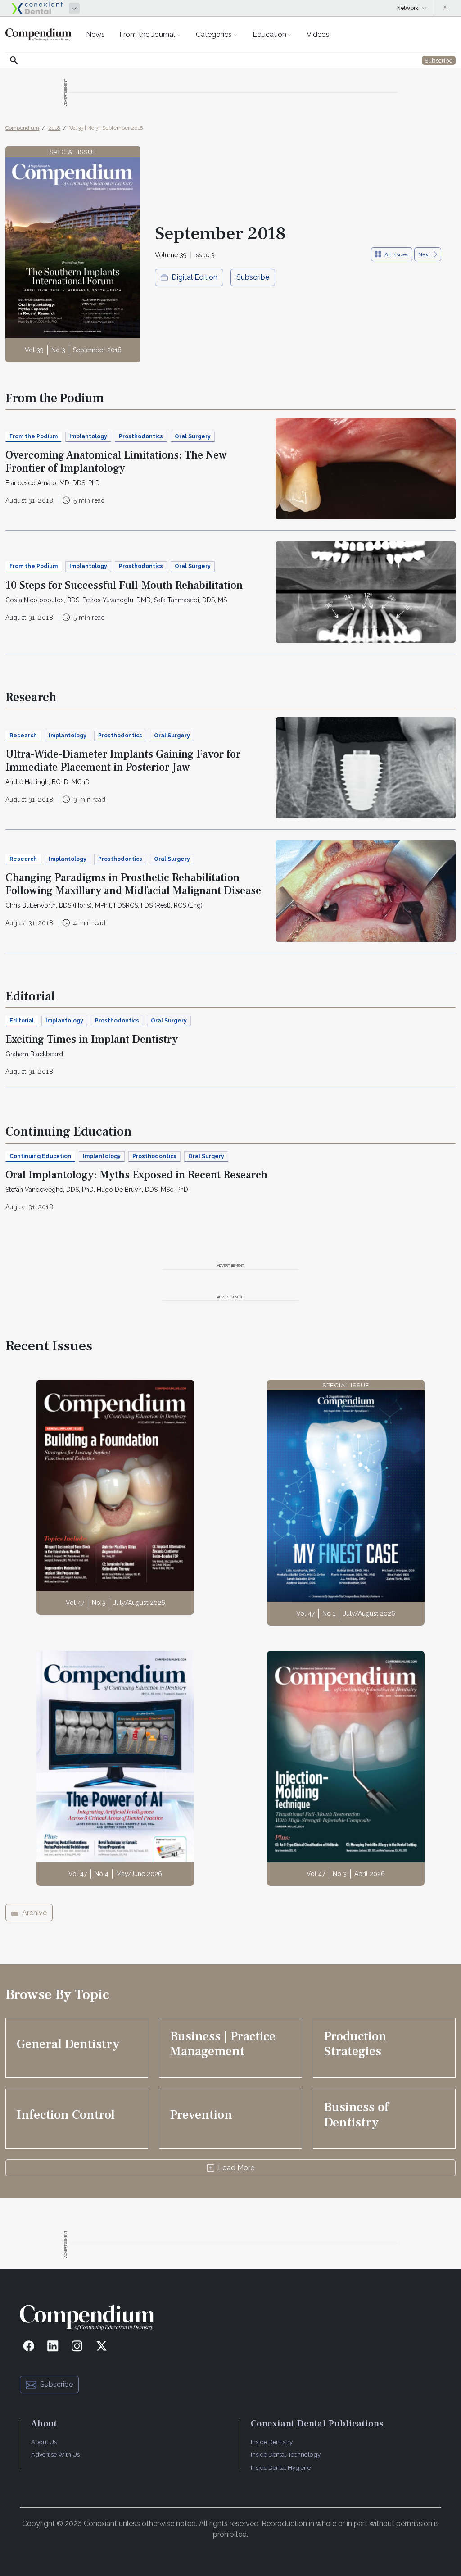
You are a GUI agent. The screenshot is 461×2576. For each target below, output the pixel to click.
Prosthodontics (141, 436)
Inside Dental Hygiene (281, 2467)
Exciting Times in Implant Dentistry (92, 1039)
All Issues (396, 254)
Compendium (22, 128)
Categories (214, 34)
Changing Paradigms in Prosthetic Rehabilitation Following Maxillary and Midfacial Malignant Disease (133, 884)
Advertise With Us (55, 2454)
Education (269, 34)
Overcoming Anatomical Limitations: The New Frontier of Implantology (116, 462)
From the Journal (147, 34)
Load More (236, 2168)
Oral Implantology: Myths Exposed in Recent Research (136, 1175)
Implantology (88, 436)
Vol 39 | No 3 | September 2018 (106, 128)
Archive (34, 1913)
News (95, 34)
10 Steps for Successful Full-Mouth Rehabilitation (124, 585)
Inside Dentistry (272, 2442)
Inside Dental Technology (286, 2454)
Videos (318, 34)
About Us (44, 2442)
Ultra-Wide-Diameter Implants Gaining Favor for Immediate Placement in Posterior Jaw (123, 761)
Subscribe (253, 277)
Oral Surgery (193, 436)
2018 (54, 128)
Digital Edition (194, 277)
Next (424, 254)
